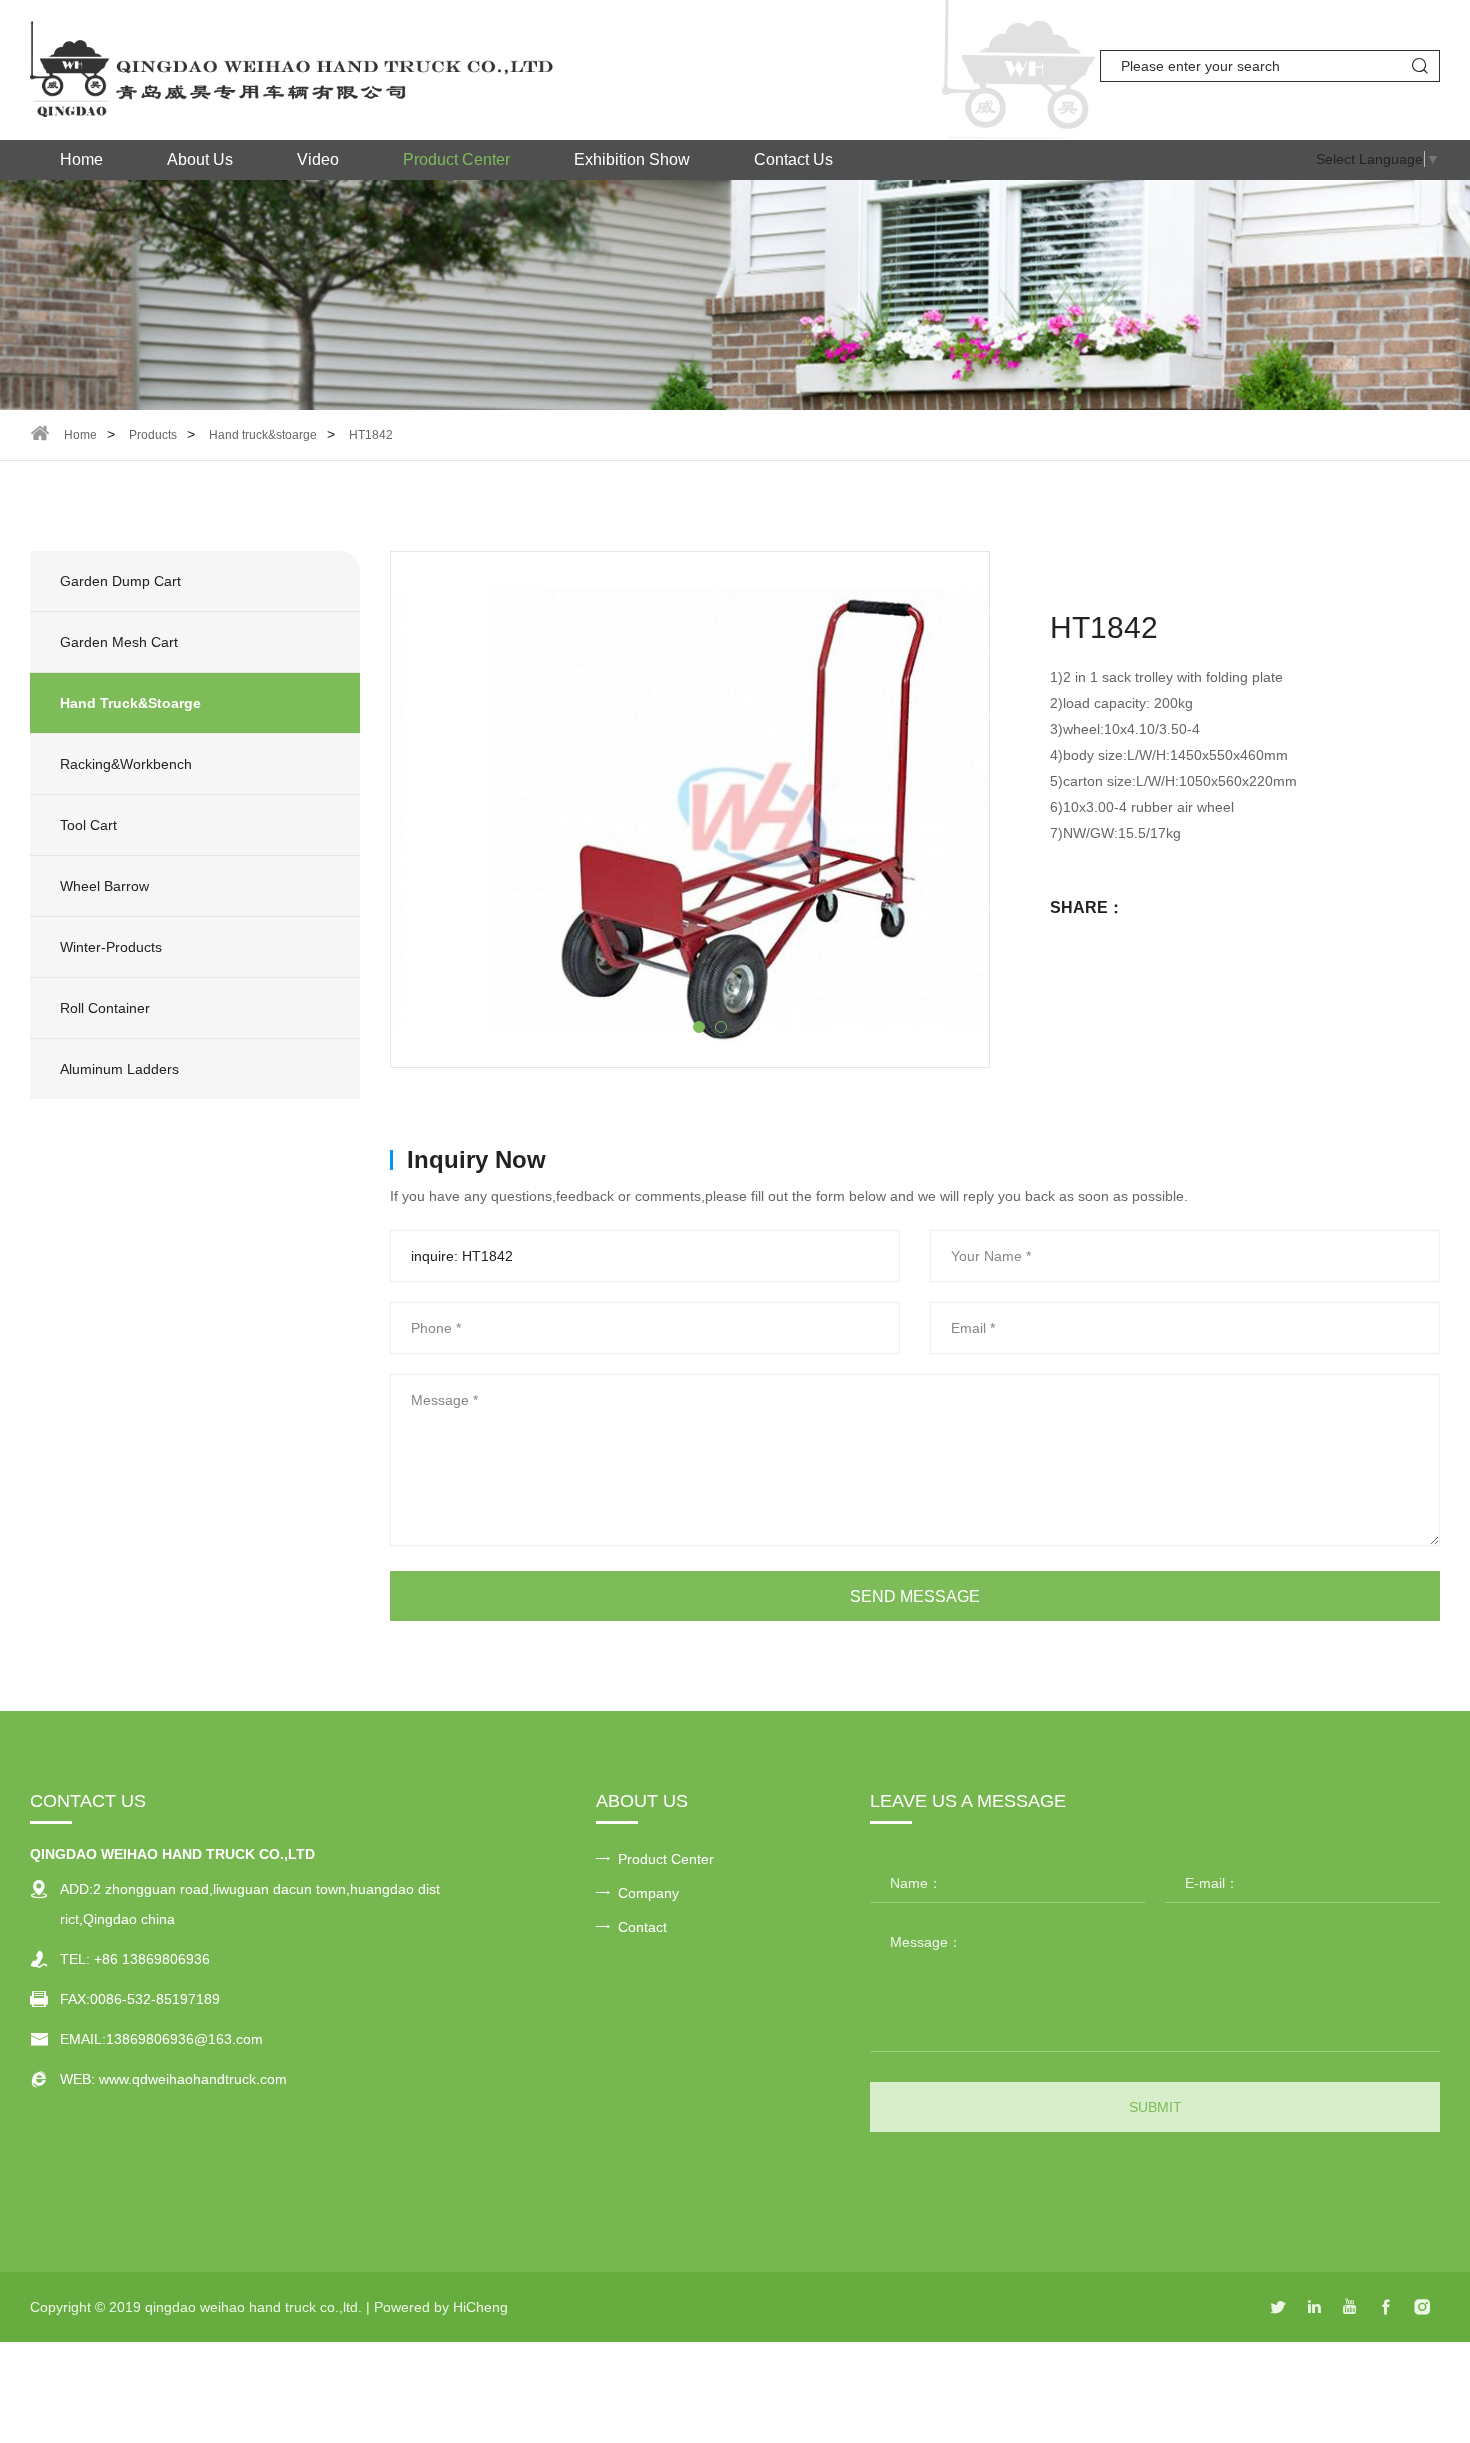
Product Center (456, 159)
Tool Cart (88, 825)
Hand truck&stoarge (263, 435)
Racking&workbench (126, 764)
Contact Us (793, 159)
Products (153, 435)
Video (318, 159)
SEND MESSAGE (915, 1596)
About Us (200, 159)
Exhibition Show (632, 159)
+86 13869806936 (152, 1959)
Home (81, 159)
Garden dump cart (120, 581)
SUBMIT (1155, 2107)
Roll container (105, 1008)
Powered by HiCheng (441, 2307)
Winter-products (111, 947)
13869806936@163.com (184, 2039)
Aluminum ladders (119, 1069)
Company (648, 1893)
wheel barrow (104, 886)
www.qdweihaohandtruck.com (193, 2079)
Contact (642, 1927)
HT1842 (371, 435)
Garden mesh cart (119, 642)
